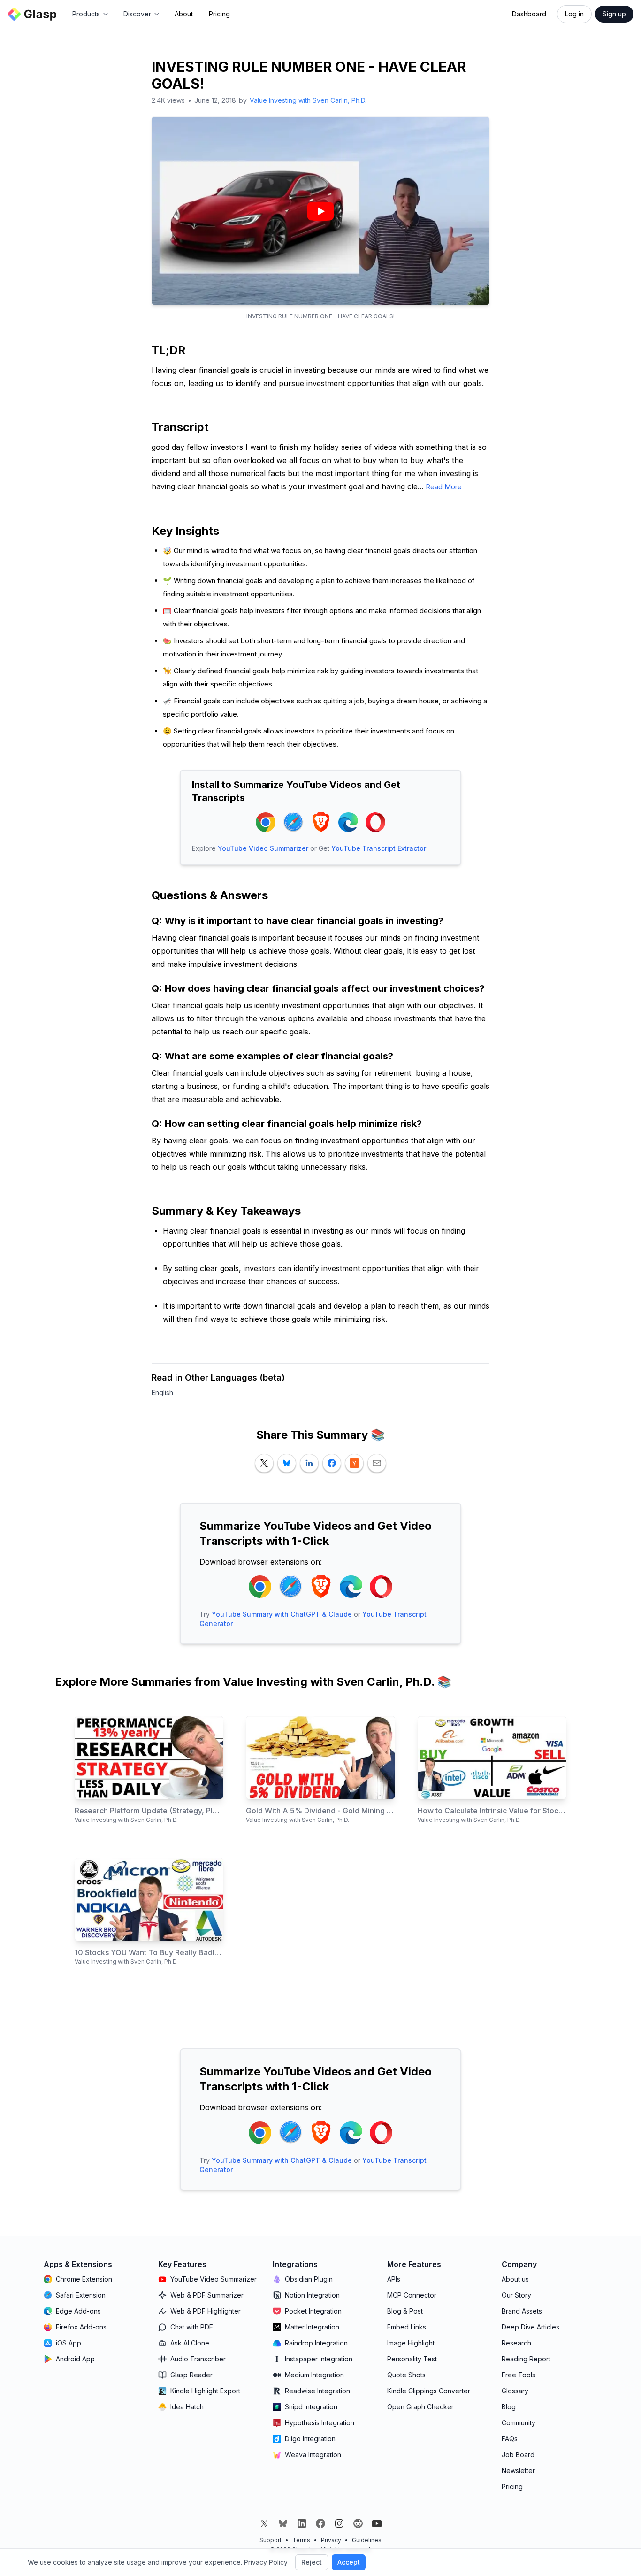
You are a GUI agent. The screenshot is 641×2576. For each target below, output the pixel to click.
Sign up (614, 14)
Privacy (331, 2540)
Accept (349, 2562)
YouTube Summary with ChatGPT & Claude (282, 1614)
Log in (574, 14)
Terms (301, 2540)
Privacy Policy (266, 2562)
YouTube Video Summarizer (263, 848)
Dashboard (529, 14)
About (184, 14)
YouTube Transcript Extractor (379, 848)
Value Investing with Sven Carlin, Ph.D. (308, 100)
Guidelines (367, 2540)
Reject (312, 2562)
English (162, 1392)
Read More (444, 487)
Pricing (219, 14)
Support (271, 2540)
